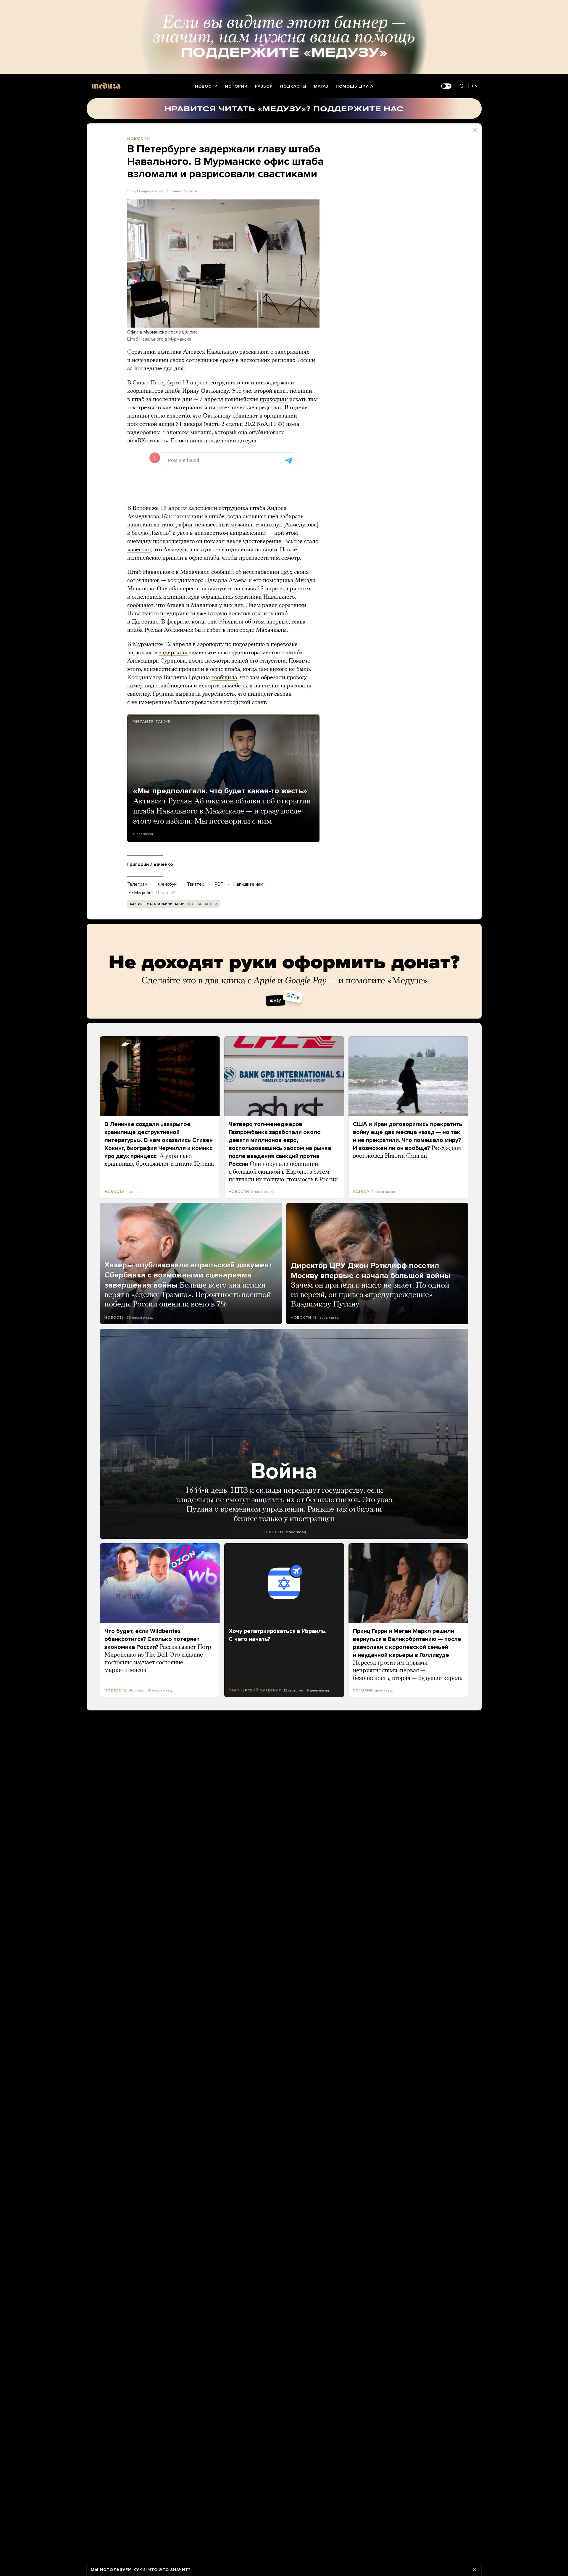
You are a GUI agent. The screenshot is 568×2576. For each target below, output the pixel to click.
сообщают (140, 605)
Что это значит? (169, 2570)
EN (475, 86)
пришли (173, 558)
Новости (206, 86)
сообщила (224, 678)
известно (178, 416)
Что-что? (166, 893)
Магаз (321, 86)
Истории (236, 86)
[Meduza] (106, 86)
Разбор (264, 86)
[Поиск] (462, 86)
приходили (274, 399)
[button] (223, 264)
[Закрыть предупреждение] (474, 2569)
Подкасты (293, 86)
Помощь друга (355, 86)
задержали (173, 653)
